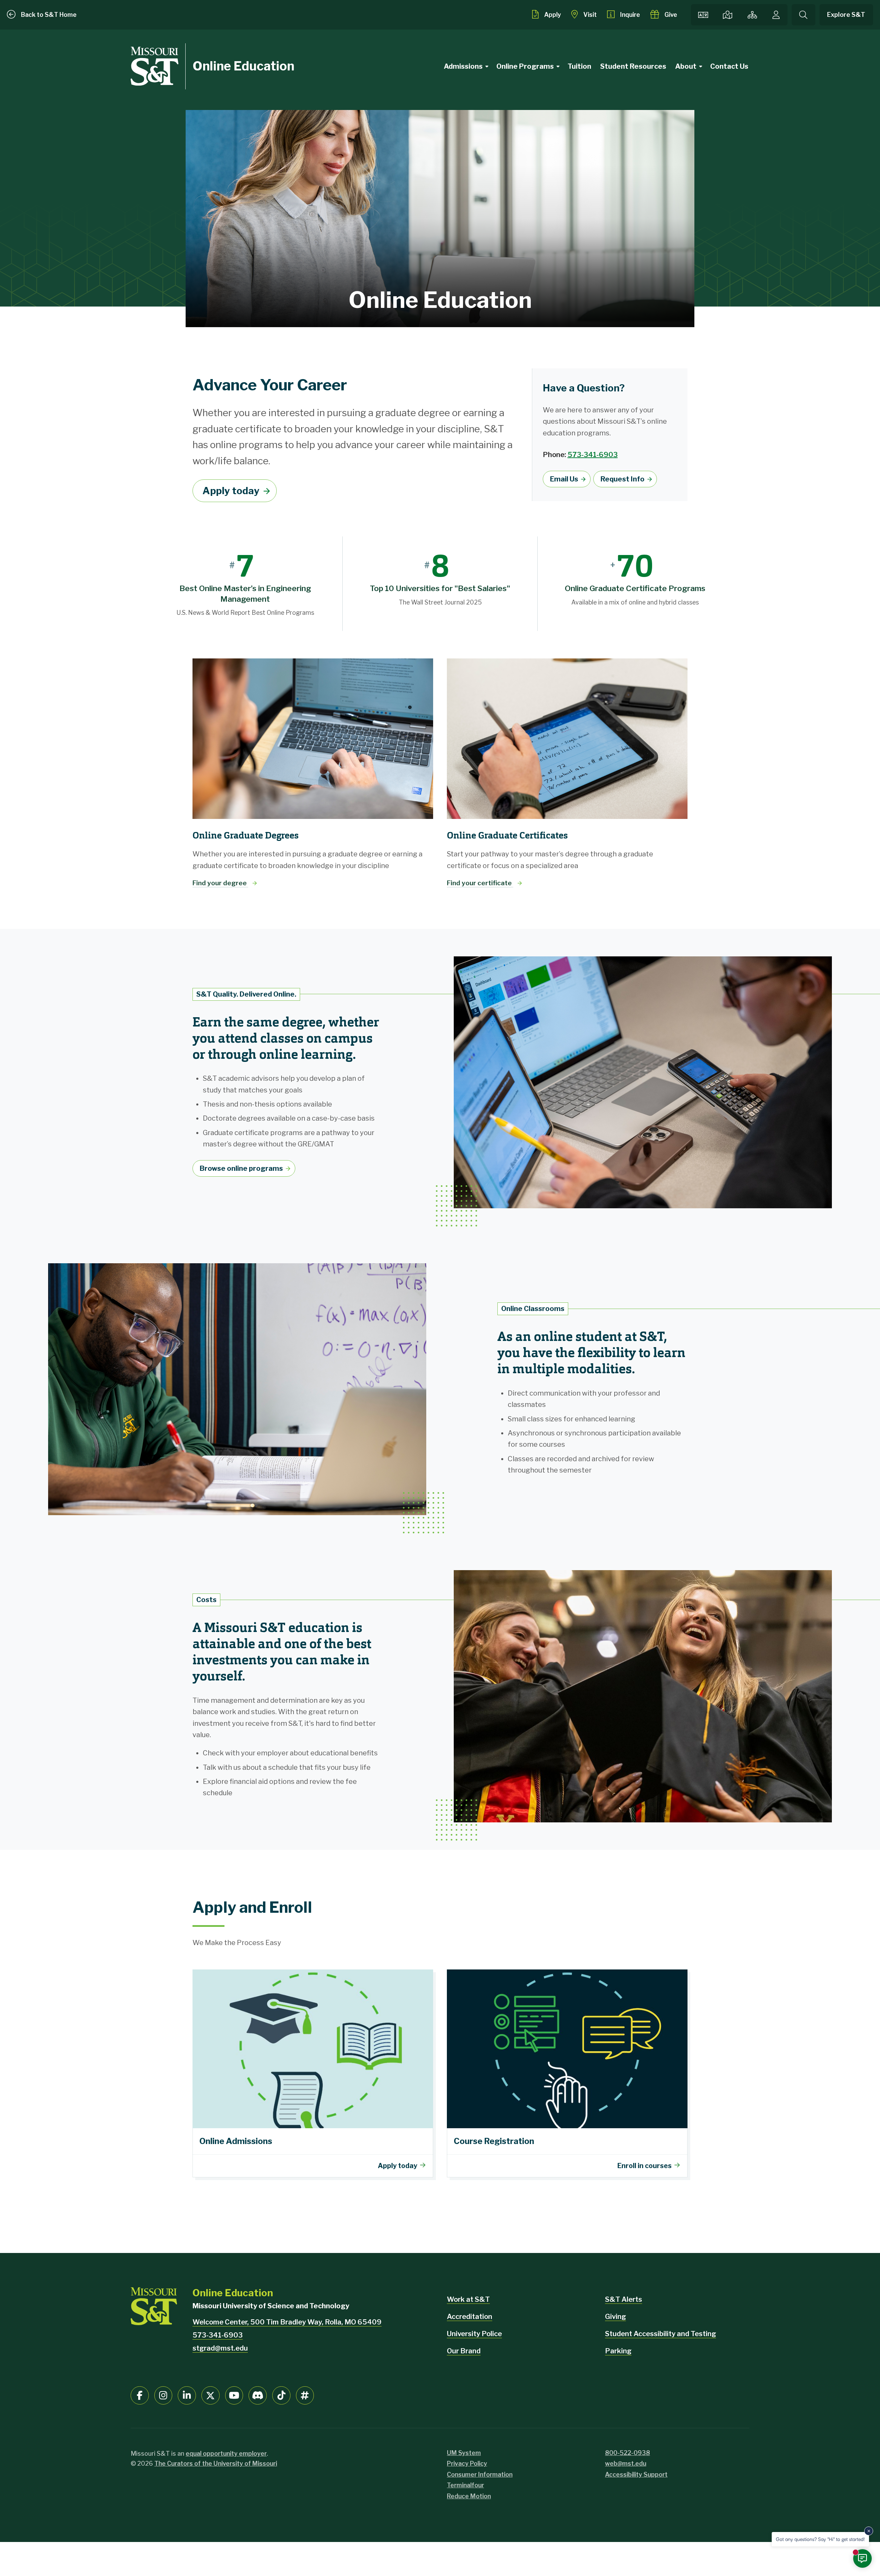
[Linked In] (187, 2395)
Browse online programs (241, 1168)
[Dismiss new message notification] (869, 2531)
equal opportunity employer (226, 2453)
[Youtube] (234, 2395)
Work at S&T (468, 2299)
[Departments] (752, 15)
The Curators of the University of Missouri (216, 2463)
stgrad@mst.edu (220, 2348)
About (686, 66)
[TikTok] (281, 2395)
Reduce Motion (469, 2496)
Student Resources (633, 66)
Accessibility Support (636, 2474)
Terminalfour (465, 2485)
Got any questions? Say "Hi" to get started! (820, 2539)
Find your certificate (480, 883)
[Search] (804, 15)
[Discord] (258, 2395)
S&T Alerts (624, 2299)
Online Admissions (313, 2073)
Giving (615, 2317)
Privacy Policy (467, 2463)
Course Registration (567, 2073)
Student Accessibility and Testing (661, 2334)
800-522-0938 (628, 2453)
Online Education (243, 66)
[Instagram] (163, 2395)
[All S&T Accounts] (305, 2395)
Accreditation (470, 2317)
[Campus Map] (727, 15)
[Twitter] (211, 2395)
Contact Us (729, 66)
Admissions (463, 66)
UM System (464, 2453)
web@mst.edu (626, 2463)
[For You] (776, 15)
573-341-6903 (593, 455)
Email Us (564, 479)
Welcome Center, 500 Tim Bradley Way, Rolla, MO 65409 (287, 2322)
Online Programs (525, 66)
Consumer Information (480, 2474)
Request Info (623, 479)
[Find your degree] (313, 739)
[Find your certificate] (567, 739)
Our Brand (464, 2351)
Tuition (579, 66)
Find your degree (220, 883)
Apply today (231, 491)
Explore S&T (846, 15)
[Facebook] (140, 2395)
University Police (474, 2334)
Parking (618, 2351)
